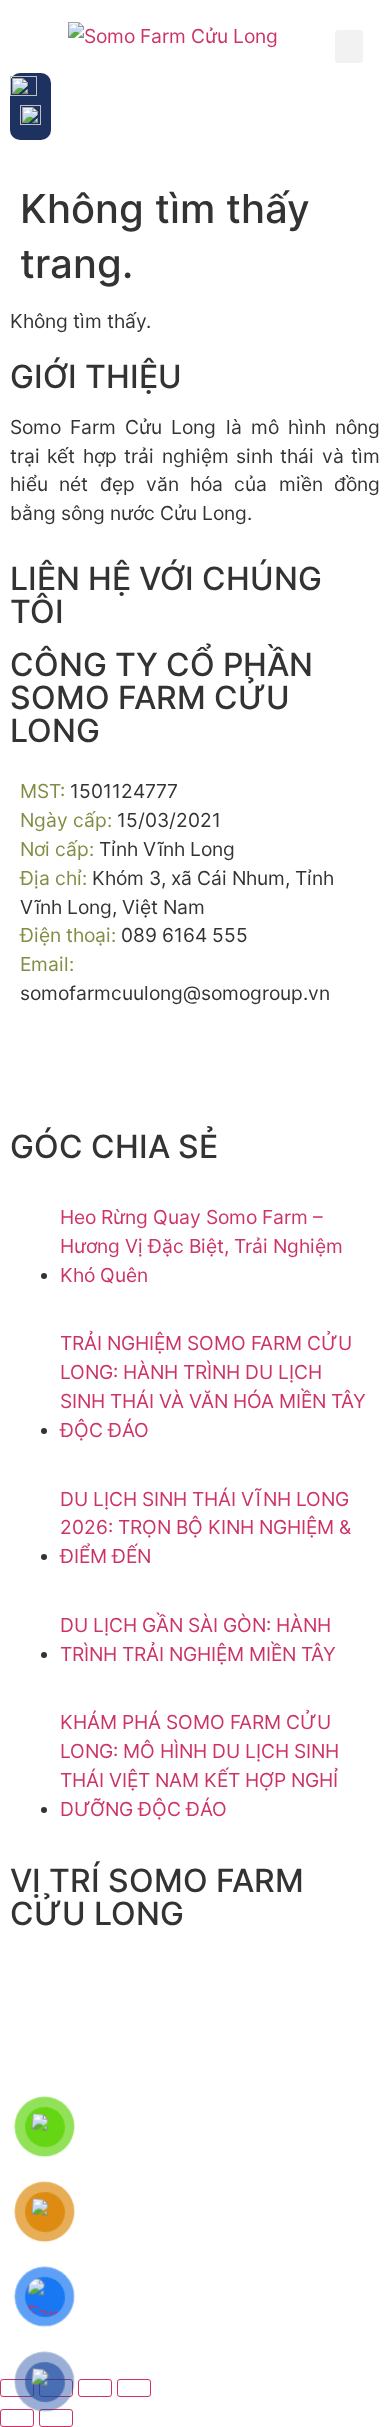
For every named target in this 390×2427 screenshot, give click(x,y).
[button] (349, 46)
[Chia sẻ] (95, 2388)
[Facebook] (45, 1067)
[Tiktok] (100, 1067)
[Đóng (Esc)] (134, 2388)
